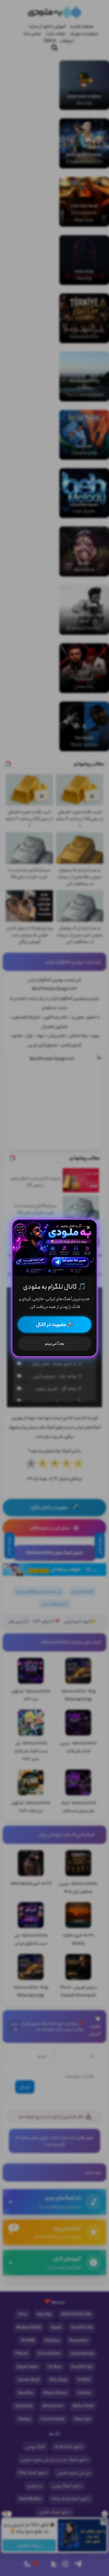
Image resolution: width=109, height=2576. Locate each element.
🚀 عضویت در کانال (54, 1325)
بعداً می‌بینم (55, 1344)
